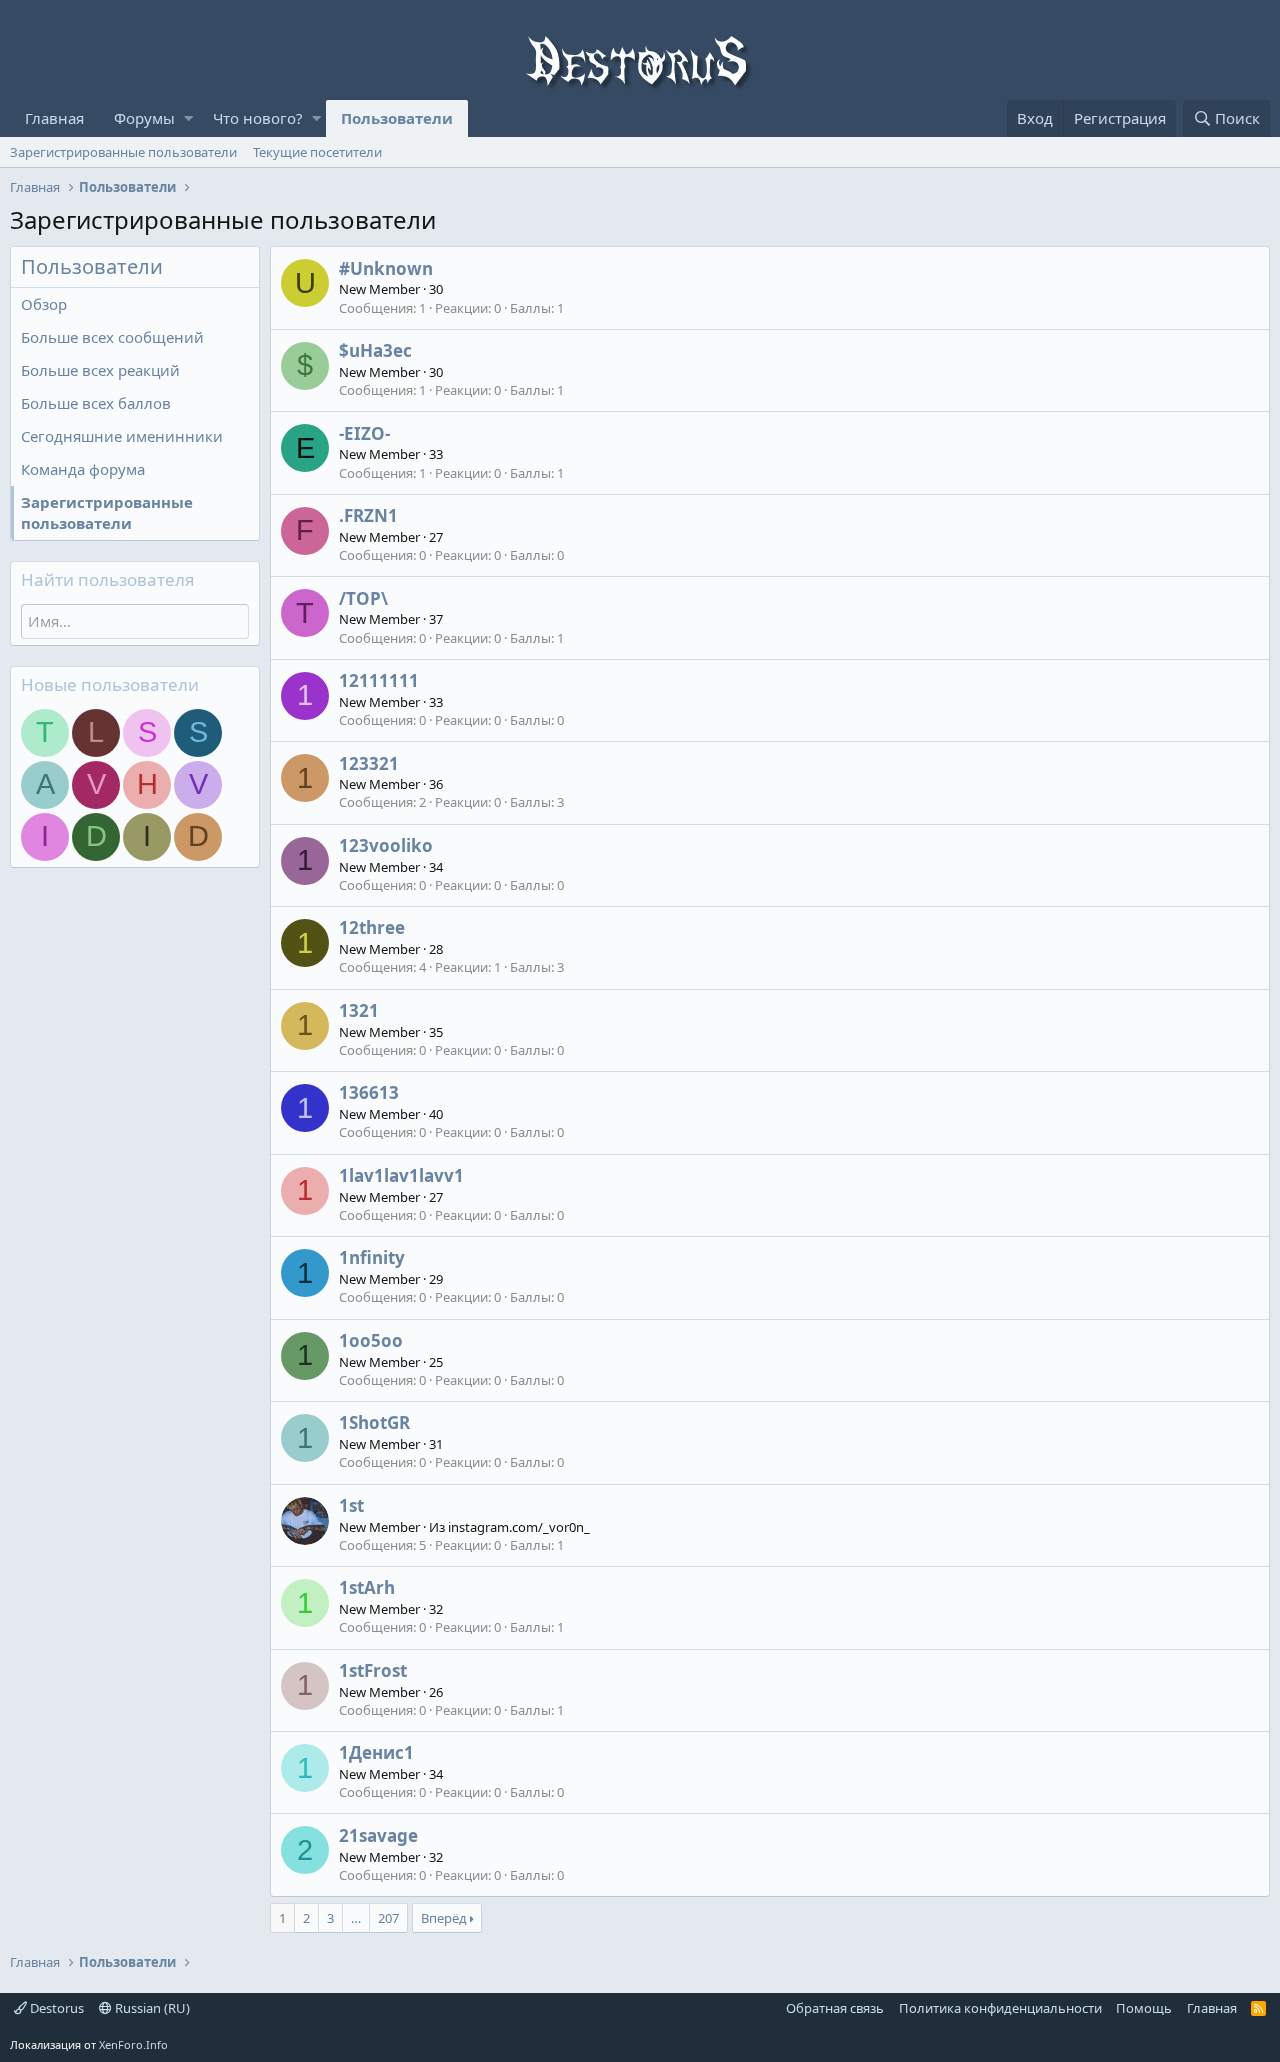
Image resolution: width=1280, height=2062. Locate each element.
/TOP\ (363, 598)
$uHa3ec (375, 350)
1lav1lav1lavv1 (401, 1175)
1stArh (367, 1587)
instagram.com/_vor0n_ (519, 1527)
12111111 (379, 680)
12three (372, 927)
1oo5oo (371, 1340)
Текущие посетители (317, 152)
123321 (369, 763)
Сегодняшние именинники (122, 436)
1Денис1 (376, 1752)
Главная (54, 118)
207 (388, 1918)
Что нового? (258, 118)
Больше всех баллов (96, 403)
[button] (188, 118)
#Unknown (386, 268)
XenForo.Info (133, 2044)
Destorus (55, 2008)
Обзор (44, 304)
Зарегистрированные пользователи (123, 152)
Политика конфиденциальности (1000, 2008)
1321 (359, 1010)
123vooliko (386, 845)
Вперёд (444, 1918)
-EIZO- (364, 433)
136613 (369, 1092)
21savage (378, 1835)
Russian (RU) (151, 2008)
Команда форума (83, 469)
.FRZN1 (368, 515)
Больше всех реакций (100, 370)
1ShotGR (374, 1422)
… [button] (356, 1918)
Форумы (144, 118)
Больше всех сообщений (112, 337)
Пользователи (397, 118)
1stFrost (373, 1670)
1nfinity (372, 1257)
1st (351, 1505)
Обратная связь (835, 2008)
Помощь (1144, 2008)
